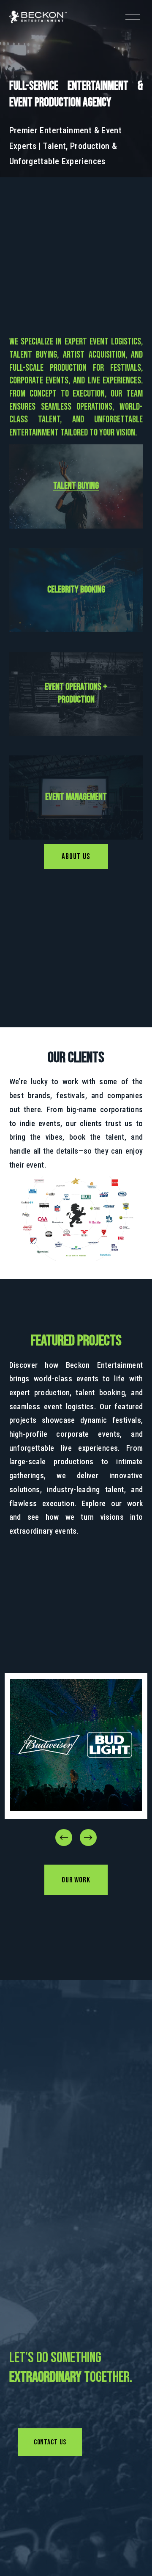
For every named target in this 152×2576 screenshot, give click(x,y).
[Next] (88, 1838)
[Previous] (64, 1838)
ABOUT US (76, 857)
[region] (76, 1760)
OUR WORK (76, 1880)
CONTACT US (50, 2442)
